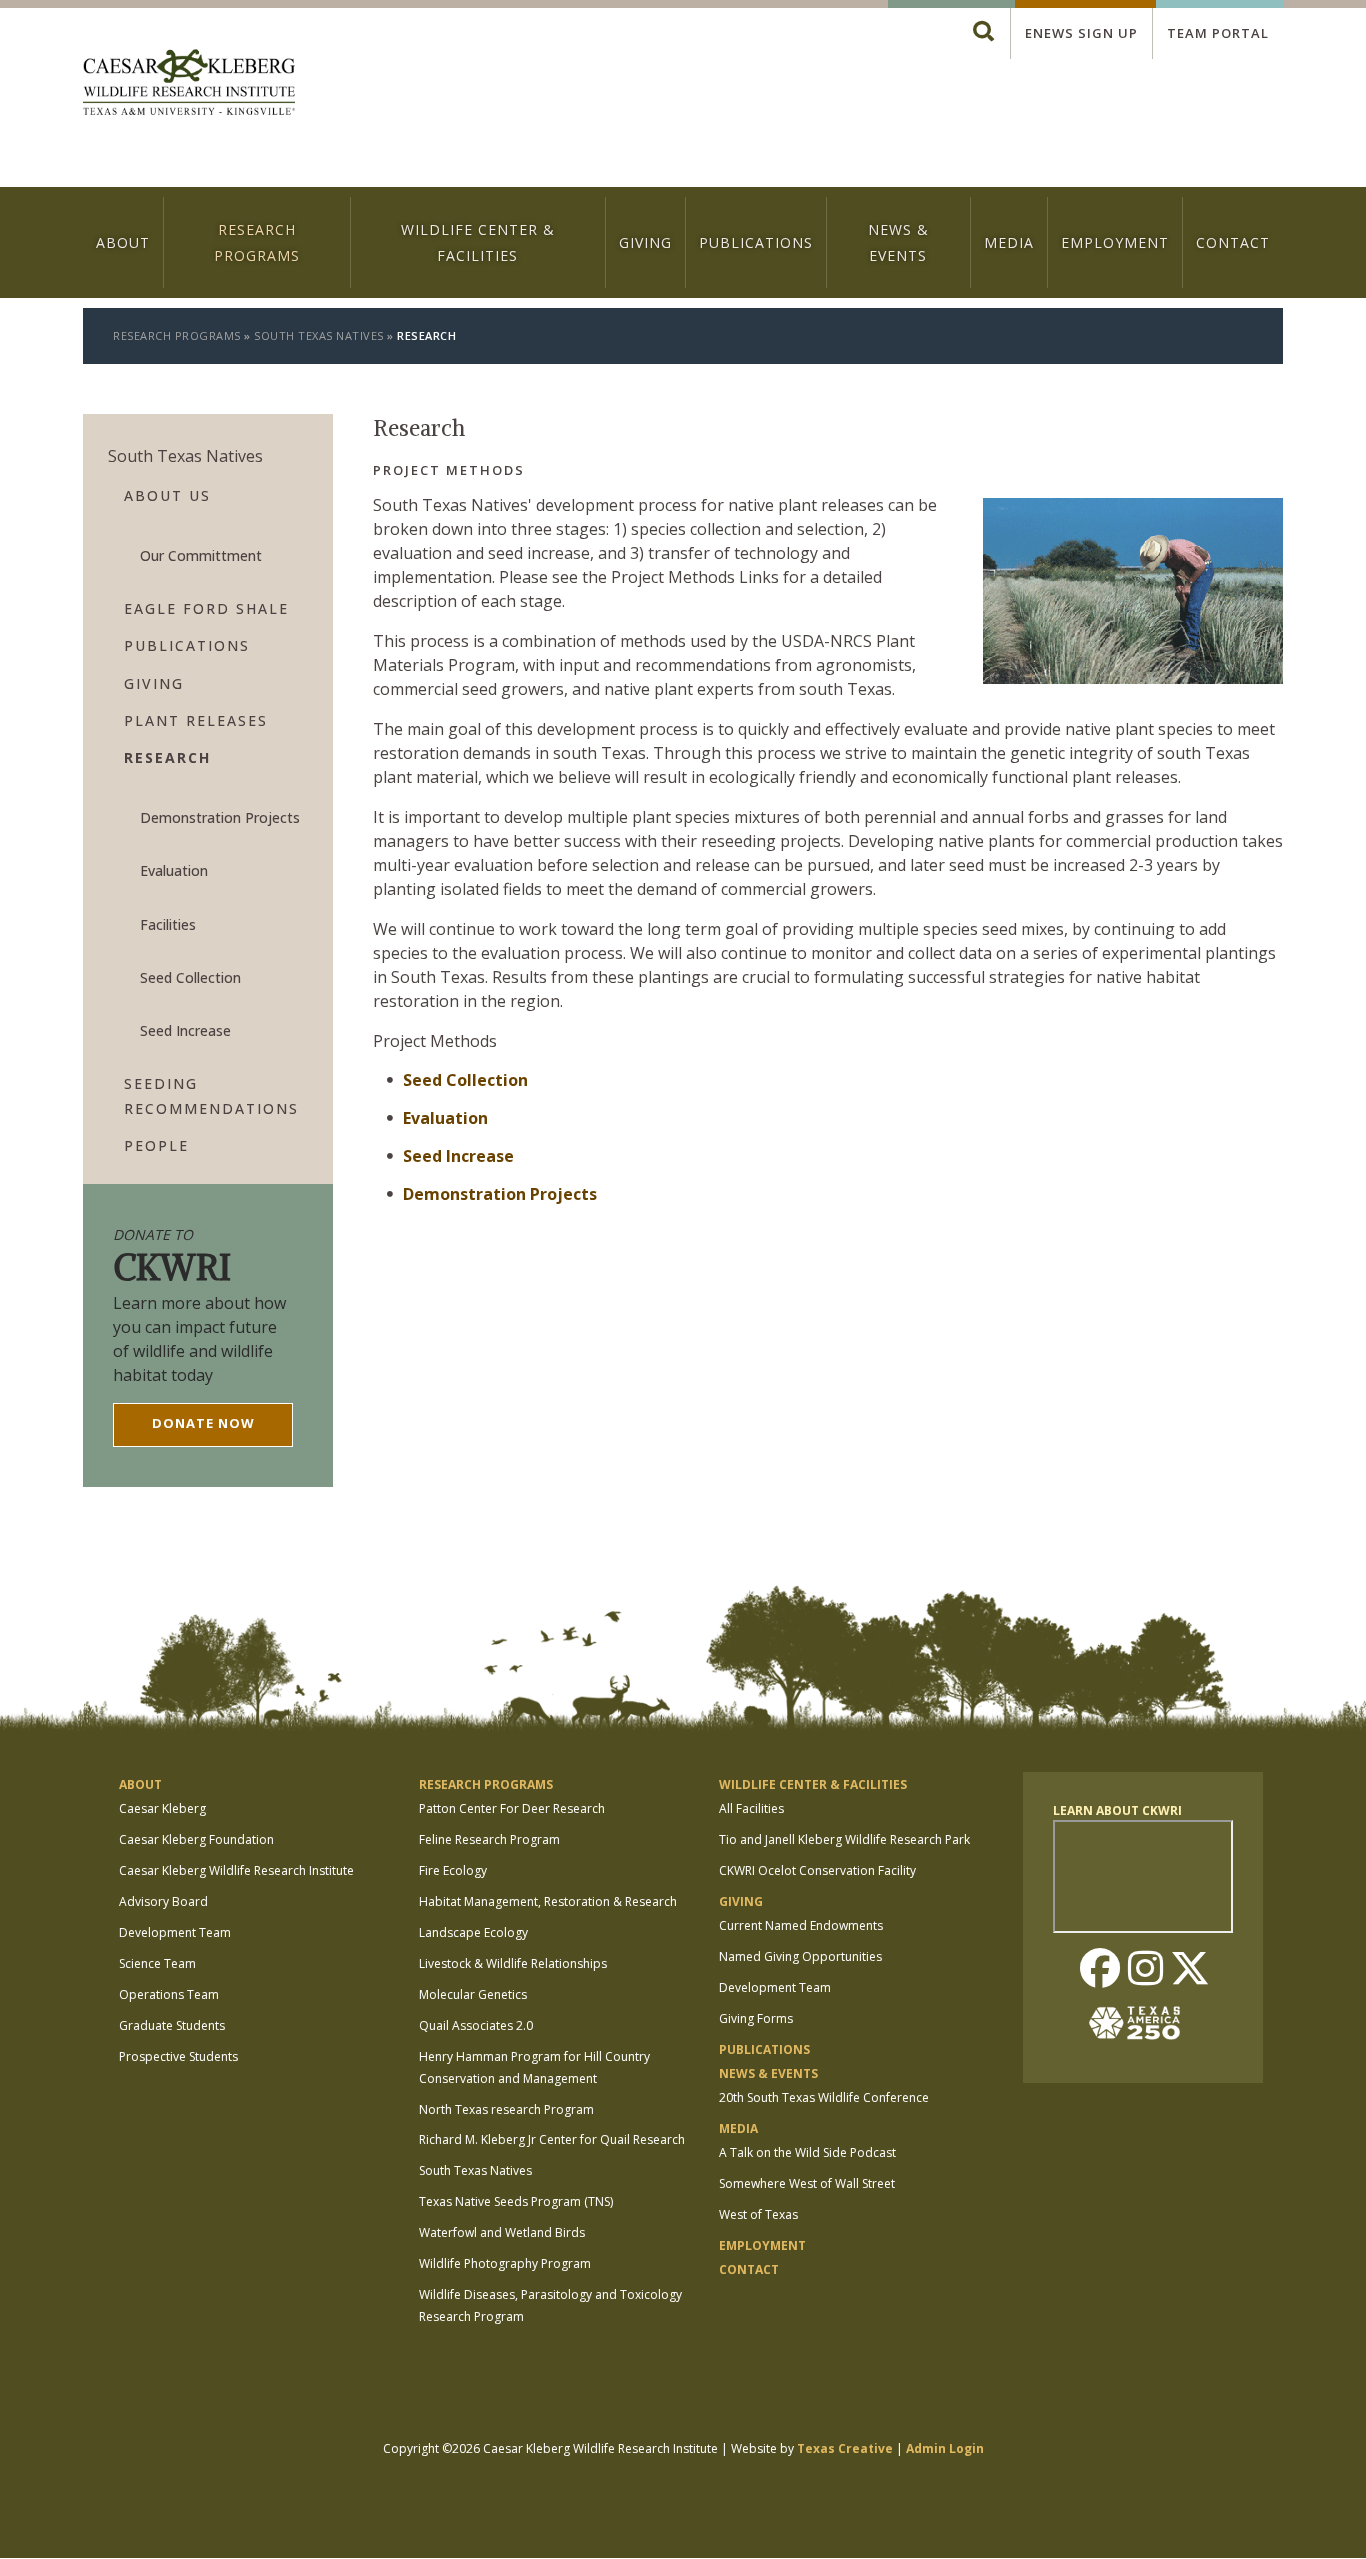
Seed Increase (458, 1156)
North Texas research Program (506, 2109)
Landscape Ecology (473, 1932)
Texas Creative (845, 2448)
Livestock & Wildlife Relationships (513, 1963)
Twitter (1190, 1970)
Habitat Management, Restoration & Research (548, 1901)
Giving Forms (756, 2018)
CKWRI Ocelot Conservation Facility (817, 1870)
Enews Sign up (1081, 33)
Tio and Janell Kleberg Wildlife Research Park (844, 1839)
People (156, 1145)
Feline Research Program (489, 1839)
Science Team (157, 1963)
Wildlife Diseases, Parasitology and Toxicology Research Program (550, 2305)
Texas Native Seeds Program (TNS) (516, 2201)
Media (1009, 242)
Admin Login (945, 2448)
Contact (1233, 242)
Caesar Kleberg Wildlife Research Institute (236, 1870)
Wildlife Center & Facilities (478, 242)
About (123, 242)
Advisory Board (163, 1901)
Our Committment (201, 555)
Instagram (1145, 1970)
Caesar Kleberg (162, 1808)
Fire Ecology (453, 1870)
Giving (645, 242)
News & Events (898, 242)
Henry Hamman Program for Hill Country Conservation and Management (534, 2067)
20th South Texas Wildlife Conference (824, 2097)
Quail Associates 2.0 (476, 2025)
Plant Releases (196, 720)
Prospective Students (178, 2056)
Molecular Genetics (473, 1994)
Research (167, 757)
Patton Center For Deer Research (512, 1808)
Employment (1115, 242)
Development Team (175, 1932)
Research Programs (257, 242)
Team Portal (1218, 33)
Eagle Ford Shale (206, 608)
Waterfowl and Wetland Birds (502, 2232)
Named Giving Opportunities (800, 1956)
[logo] (189, 84)
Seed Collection (465, 1080)
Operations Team (169, 1994)
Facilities (168, 924)
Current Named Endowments (801, 1925)
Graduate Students (172, 2025)
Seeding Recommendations (211, 1096)
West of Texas (758, 2214)
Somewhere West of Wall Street (807, 2183)
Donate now (203, 1423)
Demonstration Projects (500, 1194)
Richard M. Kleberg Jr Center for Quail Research (552, 2139)
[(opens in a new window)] (1143, 2023)
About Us (167, 495)
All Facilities (751, 1808)
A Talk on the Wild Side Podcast (807, 2152)
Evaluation (445, 1118)
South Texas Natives (319, 335)
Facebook (1100, 1970)
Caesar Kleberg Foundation (196, 1839)
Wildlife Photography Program (505, 2263)
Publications (756, 242)
